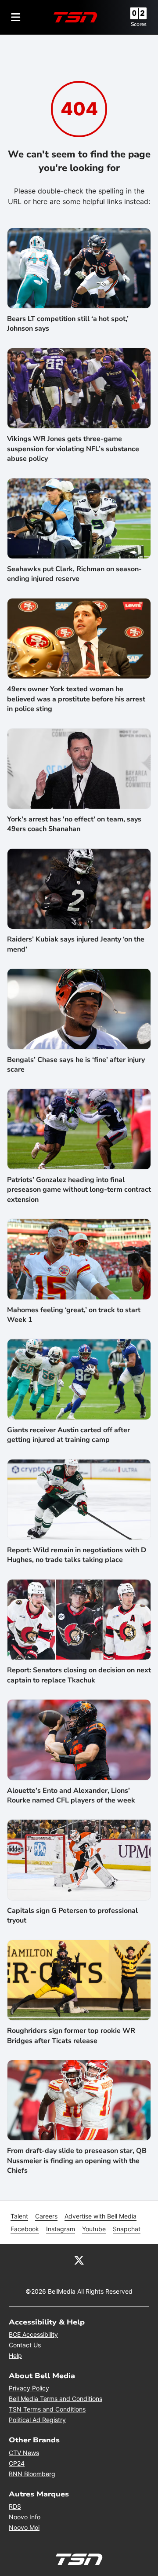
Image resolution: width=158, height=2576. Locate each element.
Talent (19, 2216)
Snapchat (127, 2229)
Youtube (94, 2229)
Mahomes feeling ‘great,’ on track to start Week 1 (74, 1315)
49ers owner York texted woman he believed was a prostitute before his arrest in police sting (76, 699)
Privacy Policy (29, 2388)
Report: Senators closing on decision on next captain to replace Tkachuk (79, 1675)
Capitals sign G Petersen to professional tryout (72, 1916)
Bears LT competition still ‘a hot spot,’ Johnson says (68, 324)
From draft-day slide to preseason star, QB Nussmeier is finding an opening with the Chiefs (77, 2161)
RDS (15, 2506)
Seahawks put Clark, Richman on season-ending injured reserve (74, 574)
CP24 (17, 2463)
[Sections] (16, 17)
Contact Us (25, 2345)
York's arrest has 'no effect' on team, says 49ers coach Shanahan (74, 824)
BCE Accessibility (33, 2334)
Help (15, 2355)
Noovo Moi (24, 2527)
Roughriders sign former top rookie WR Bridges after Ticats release (71, 2036)
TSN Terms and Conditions (47, 2409)
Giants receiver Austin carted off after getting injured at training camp (68, 1435)
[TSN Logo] (75, 17)
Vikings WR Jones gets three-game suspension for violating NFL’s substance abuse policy (73, 449)
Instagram (61, 2229)
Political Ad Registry (37, 2420)
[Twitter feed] (79, 2260)
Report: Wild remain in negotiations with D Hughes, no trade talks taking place (77, 1555)
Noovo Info (25, 2517)
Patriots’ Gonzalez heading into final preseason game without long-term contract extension (79, 1190)
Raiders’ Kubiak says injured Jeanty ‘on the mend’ (76, 944)
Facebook (25, 2229)
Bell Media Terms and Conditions (56, 2399)
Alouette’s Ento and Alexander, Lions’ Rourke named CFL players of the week (71, 1795)
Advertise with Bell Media (101, 2216)
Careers (46, 2216)
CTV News (24, 2453)
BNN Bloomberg (32, 2474)
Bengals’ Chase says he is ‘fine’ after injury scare (76, 1065)
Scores (139, 24)
